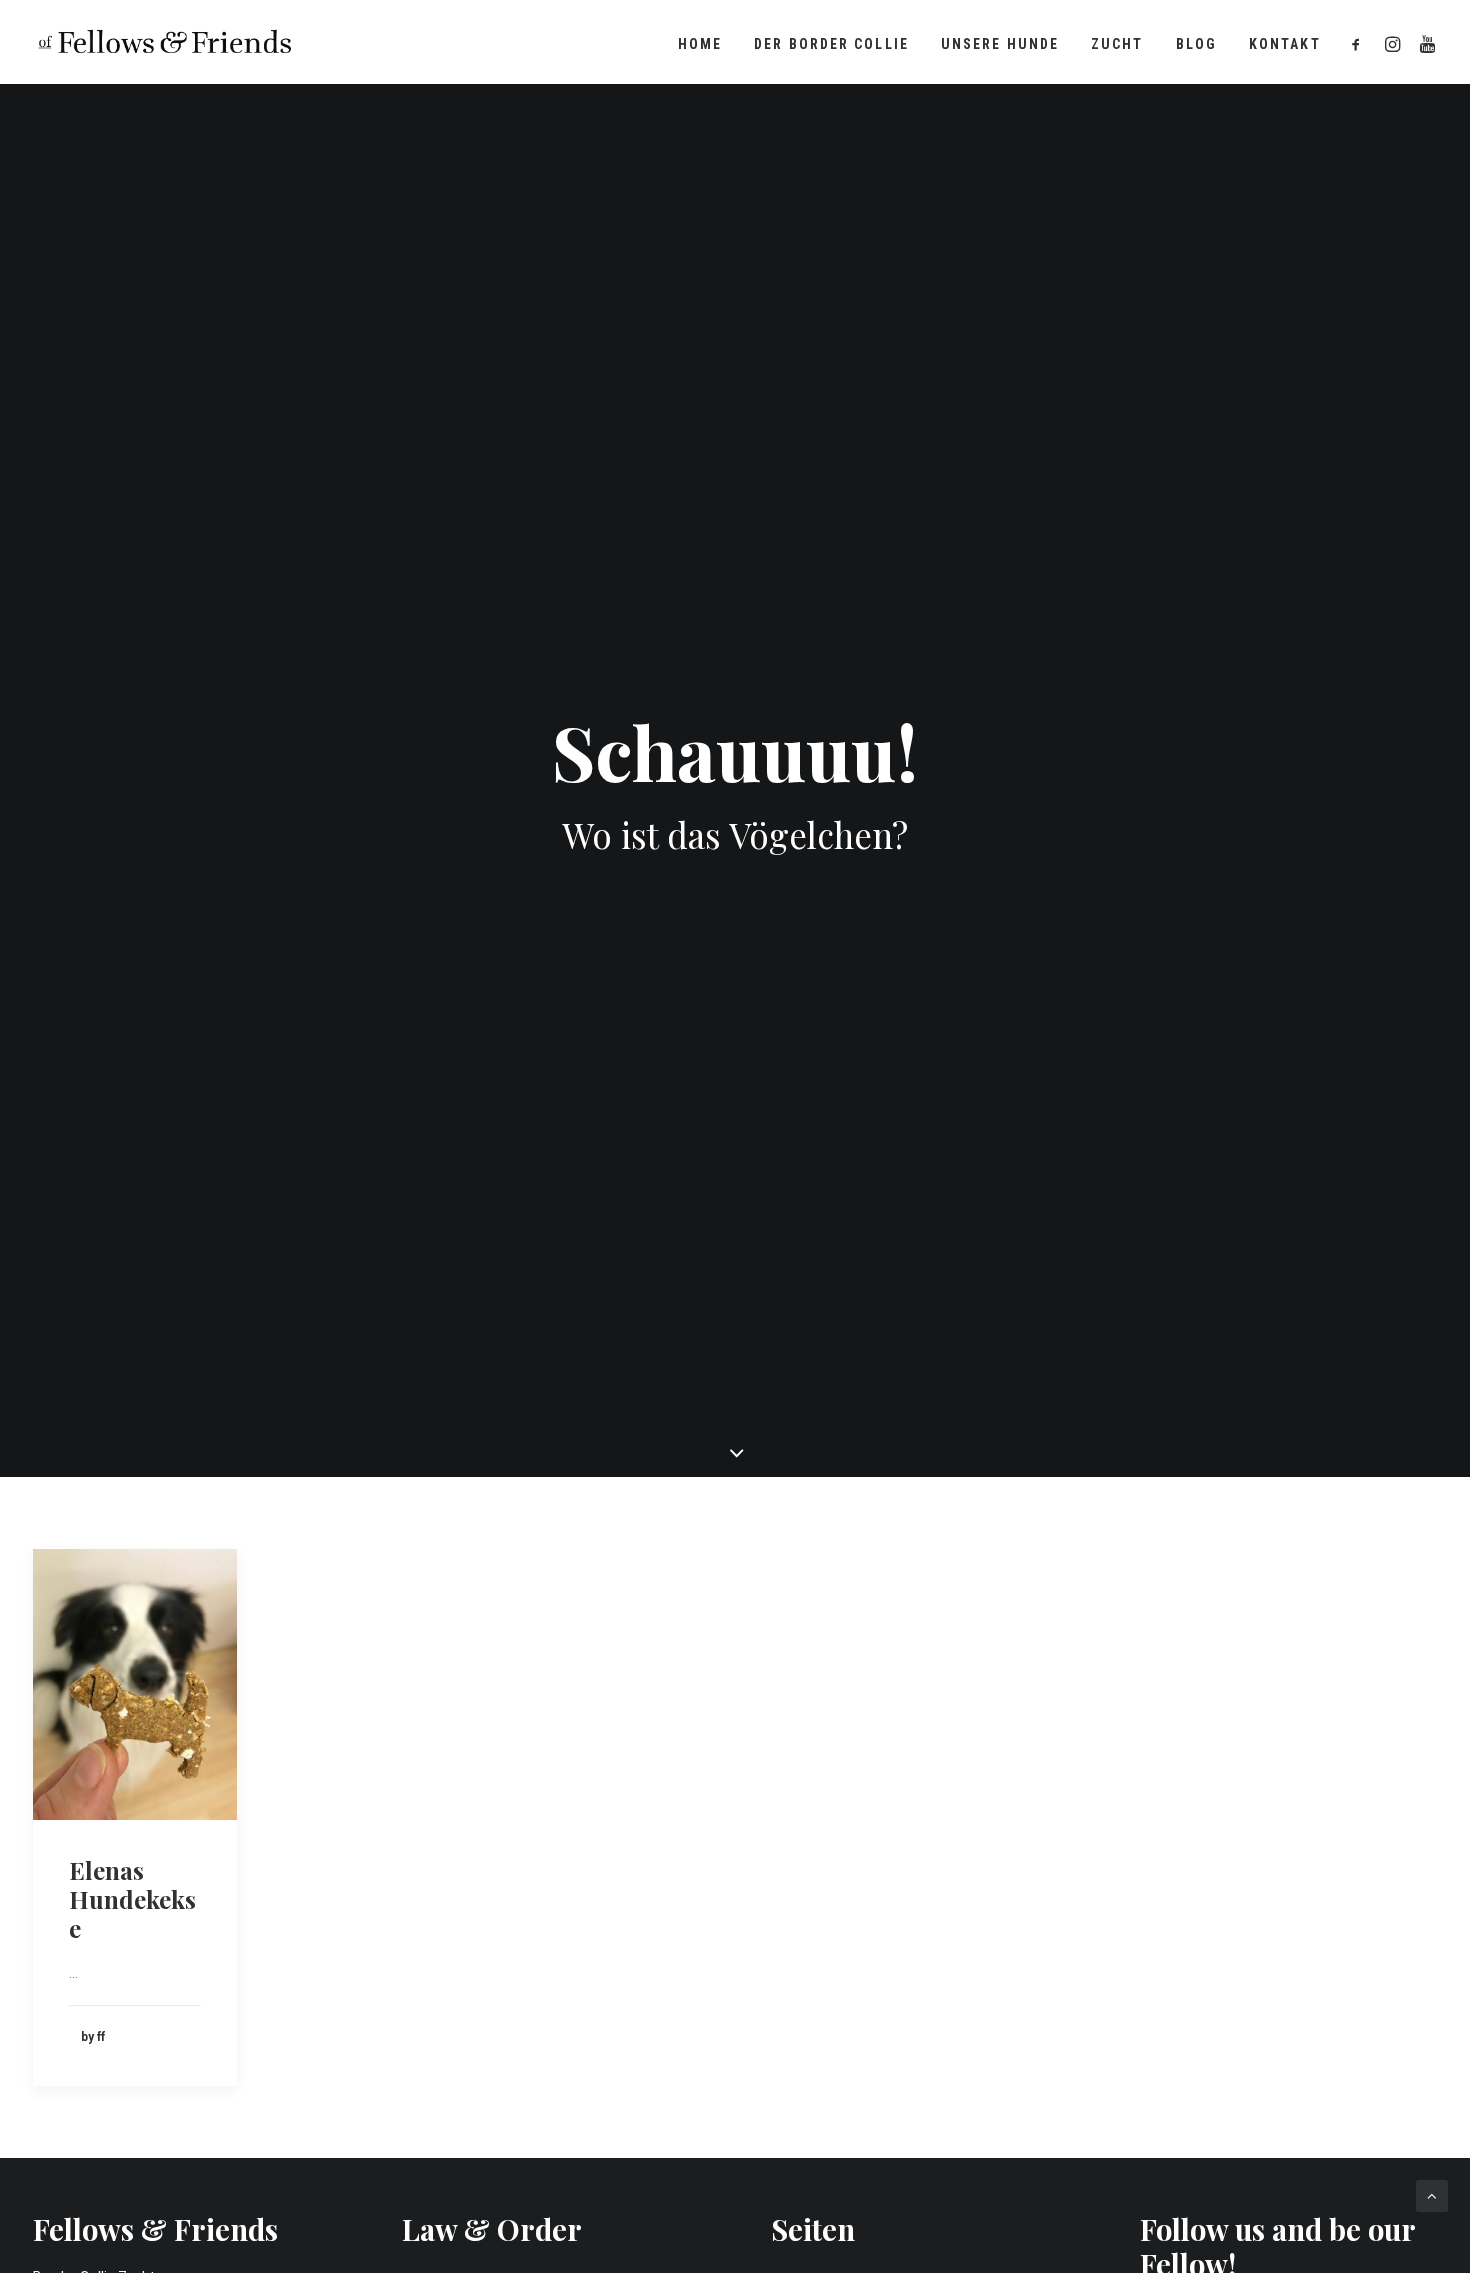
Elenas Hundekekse (132, 1899)
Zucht (1117, 44)
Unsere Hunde (1000, 44)
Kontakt (1285, 44)
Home (700, 44)
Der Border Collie (831, 44)
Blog (1196, 44)
